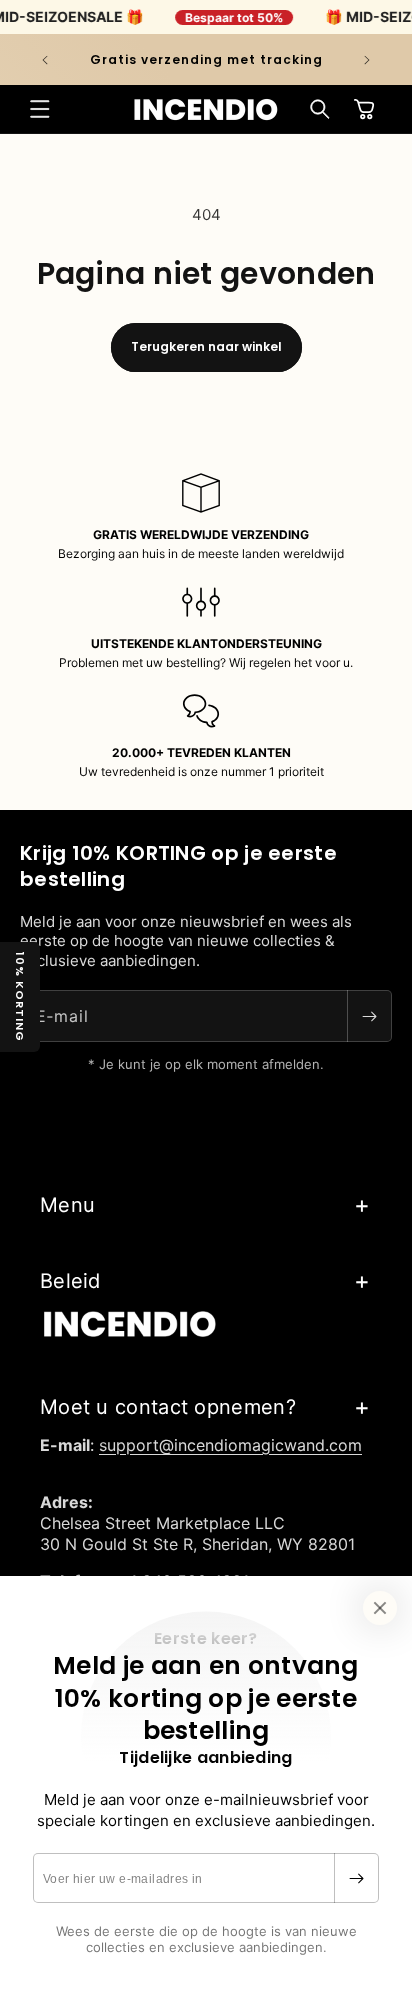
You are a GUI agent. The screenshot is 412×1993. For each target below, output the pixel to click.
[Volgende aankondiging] (367, 60)
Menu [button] (67, 1205)
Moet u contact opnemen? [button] (168, 1407)
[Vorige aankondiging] (45, 60)
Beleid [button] (70, 1281)
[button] (40, 109)
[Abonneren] (356, 1878)
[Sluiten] (380, 1608)
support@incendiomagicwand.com (230, 1445)
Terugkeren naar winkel (206, 346)
